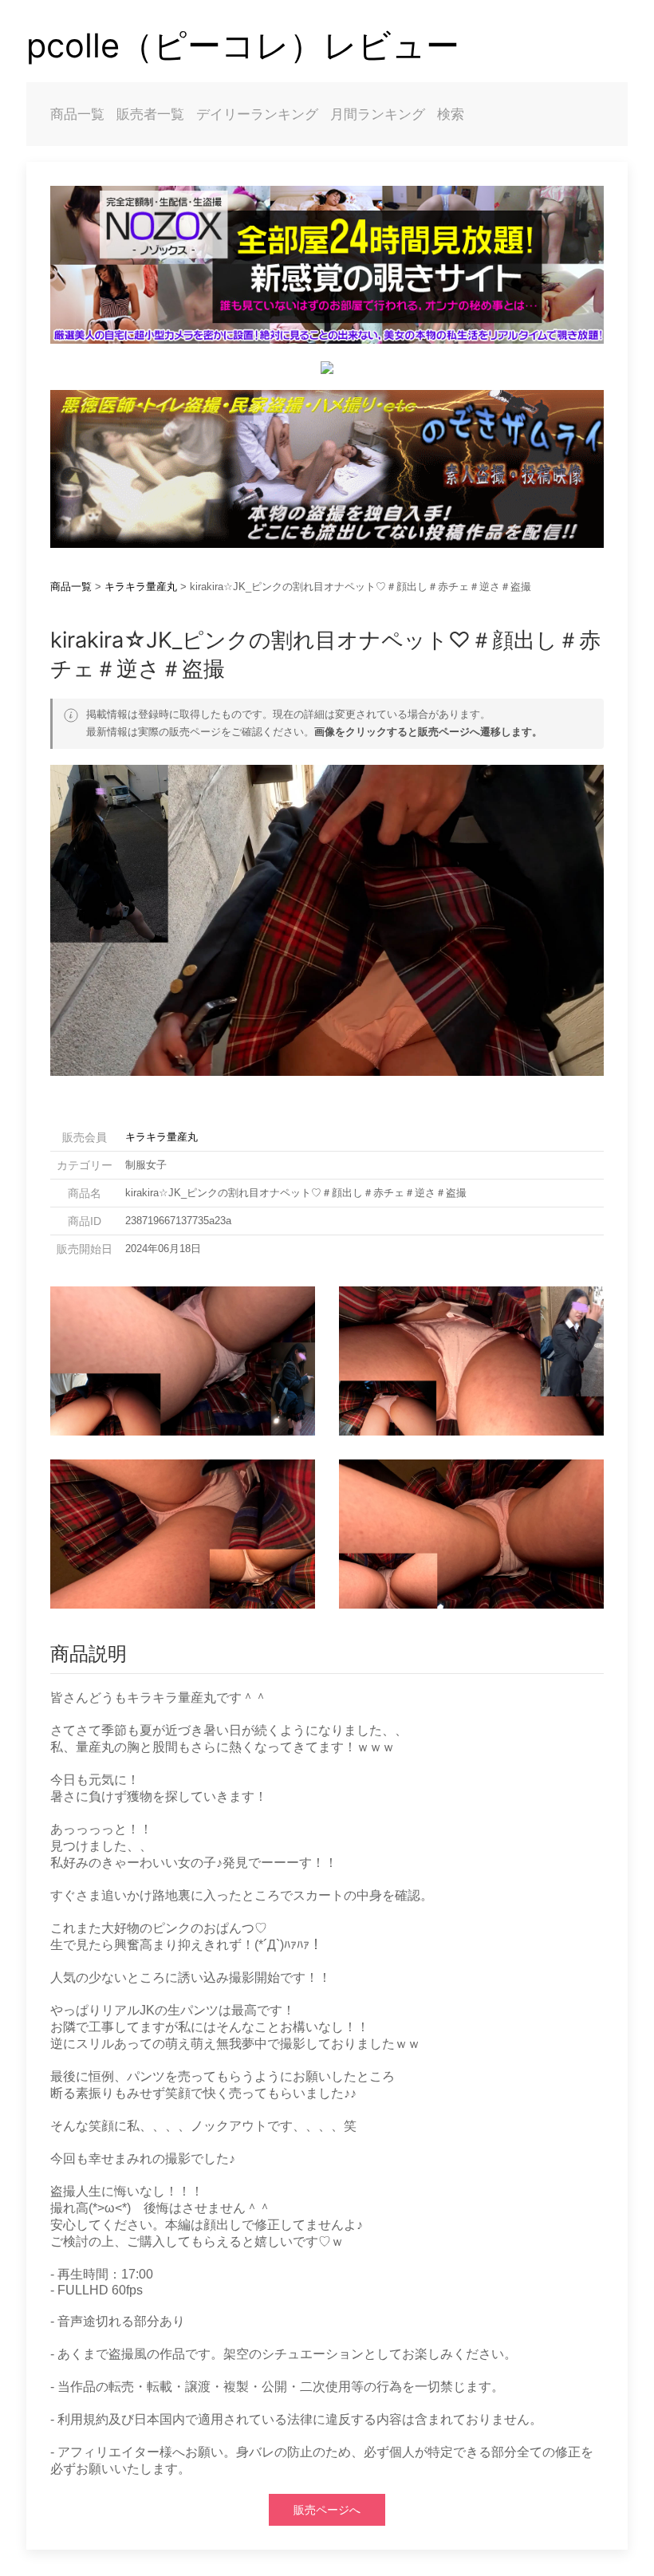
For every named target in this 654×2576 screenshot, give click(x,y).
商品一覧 (77, 114)
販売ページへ (327, 2510)
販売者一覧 (150, 114)
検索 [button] (451, 114)
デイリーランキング (257, 114)
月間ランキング (378, 114)
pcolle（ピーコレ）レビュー (243, 45)
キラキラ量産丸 (141, 587)
